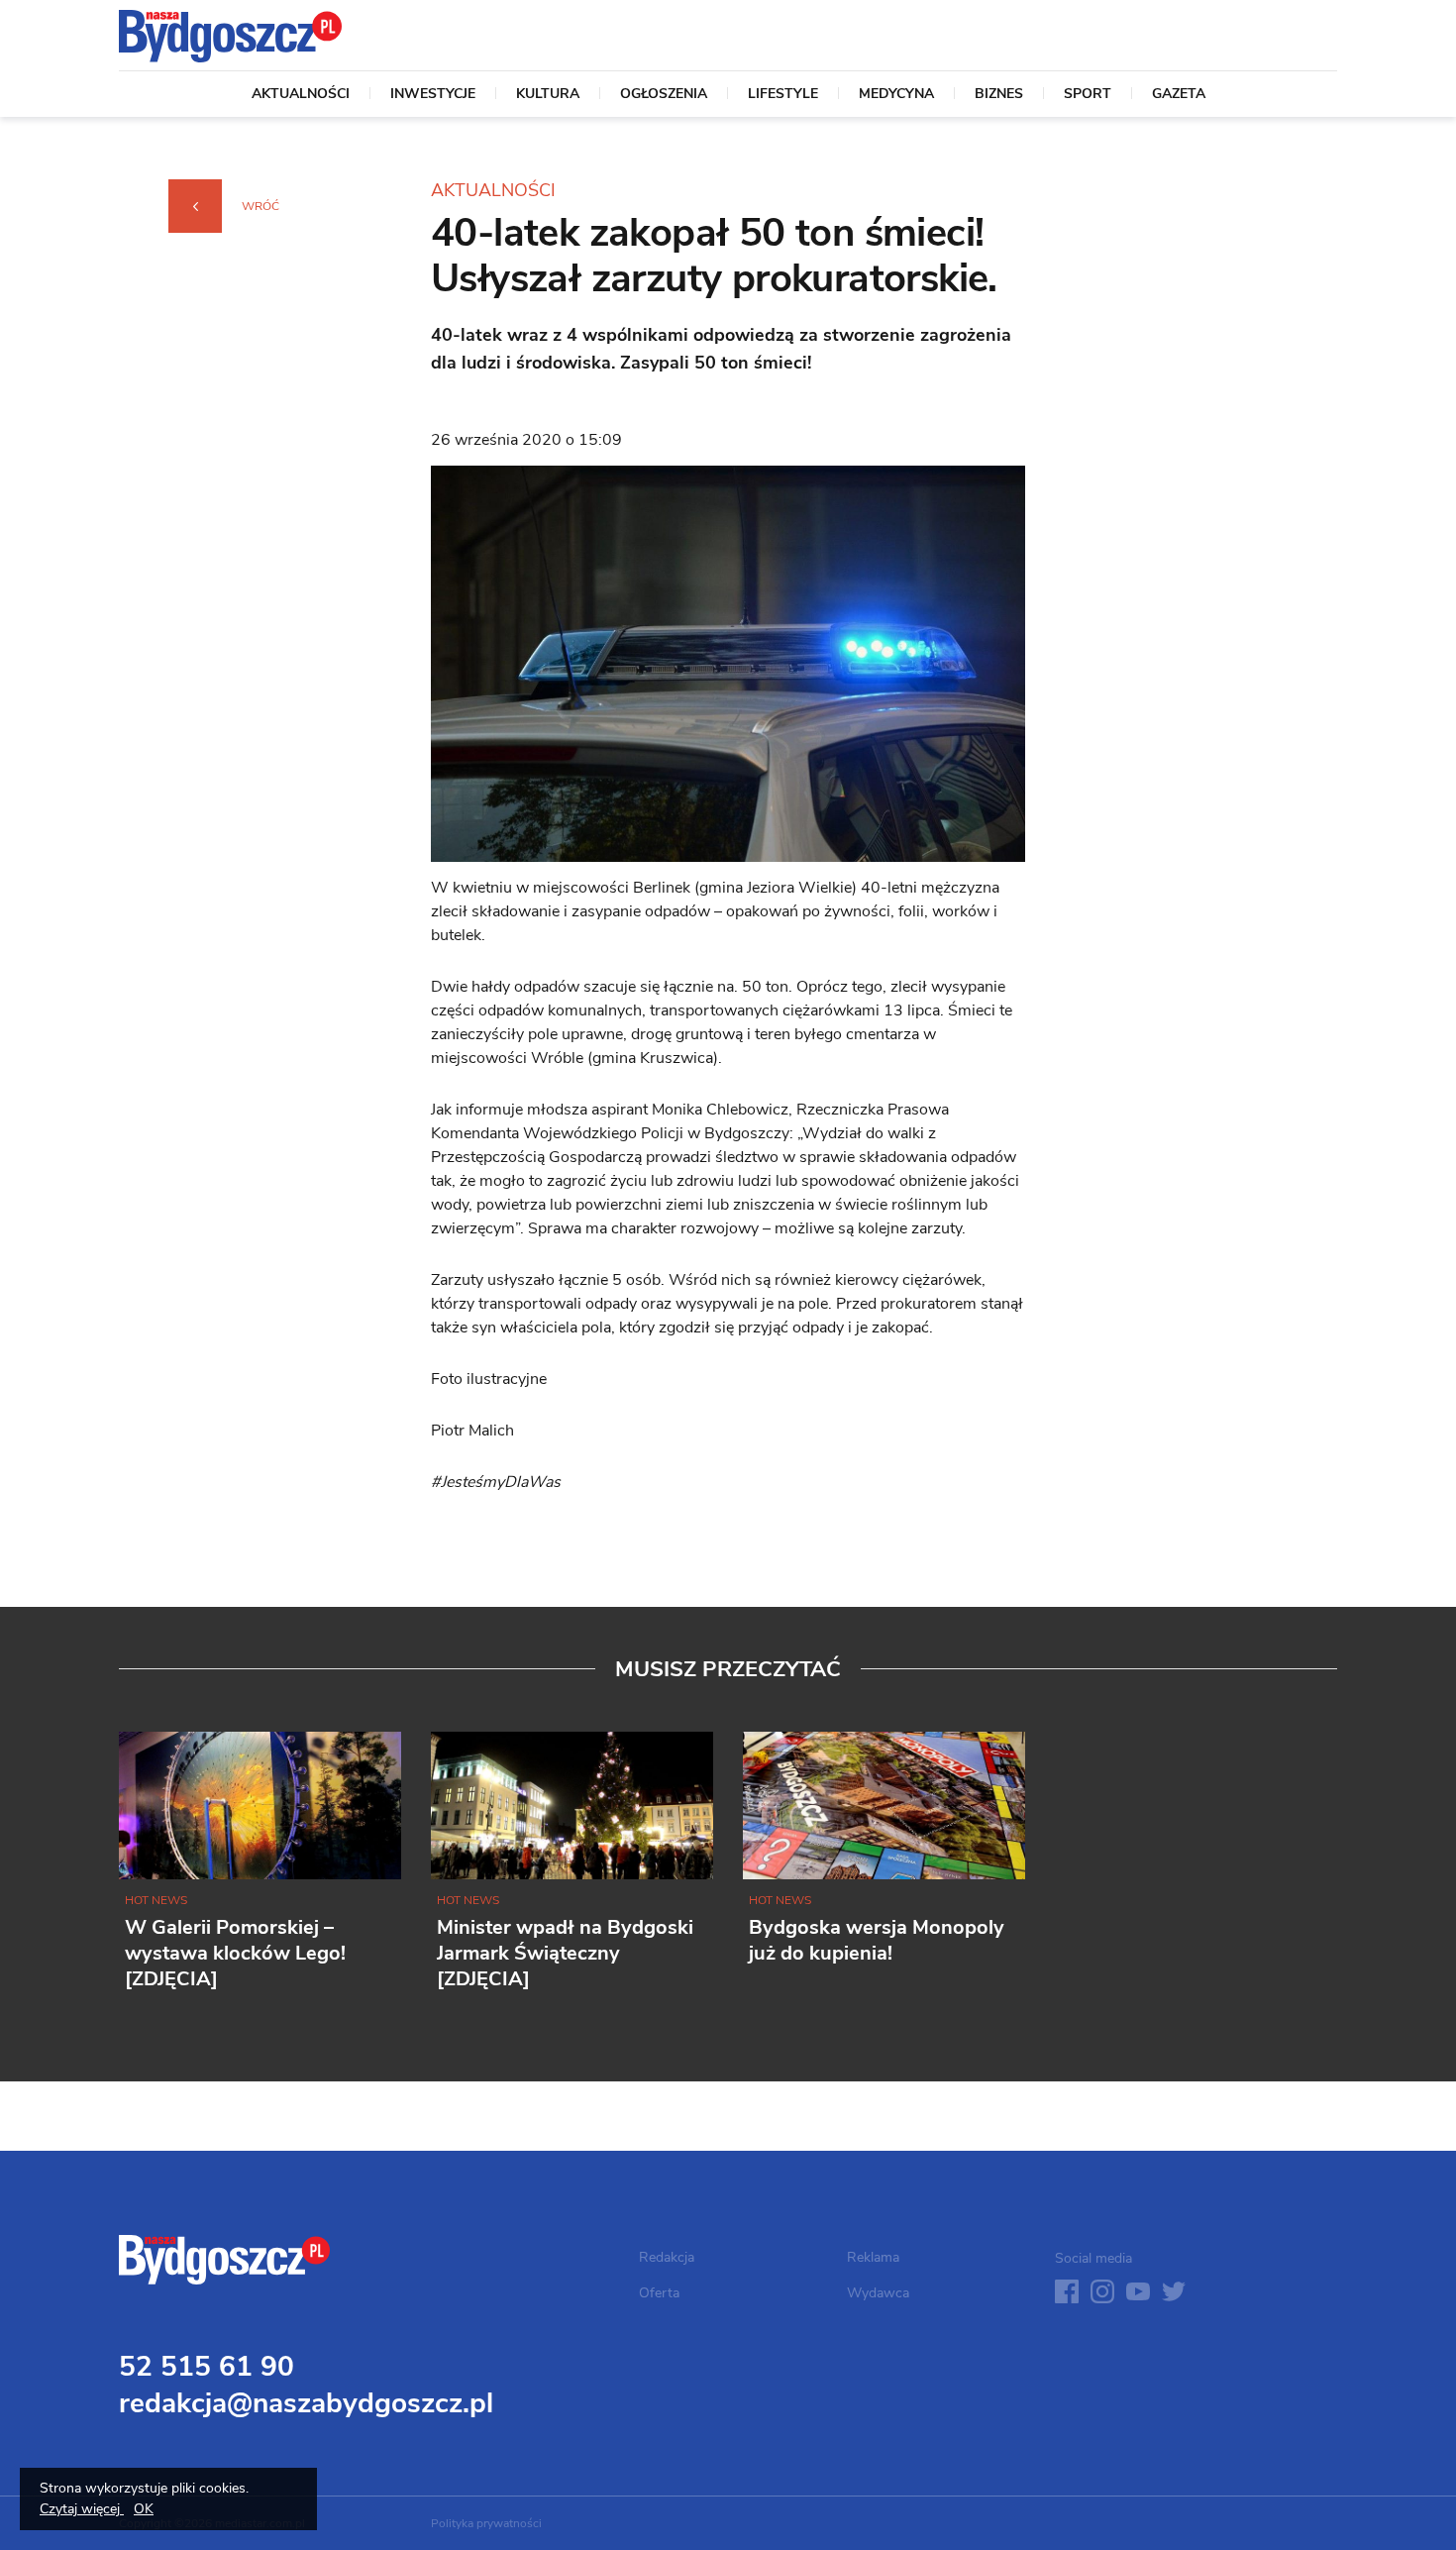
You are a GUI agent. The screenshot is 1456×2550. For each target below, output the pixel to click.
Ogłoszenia (664, 95)
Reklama (873, 2257)
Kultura (548, 95)
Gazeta (1179, 95)
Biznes (999, 95)
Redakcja (667, 2257)
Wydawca (878, 2293)
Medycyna (896, 95)
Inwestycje (433, 95)
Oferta (659, 2293)
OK (144, 2509)
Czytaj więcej (82, 2509)
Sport (1088, 95)
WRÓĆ (260, 206)
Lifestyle (783, 95)
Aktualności (301, 95)
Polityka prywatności (486, 2523)
